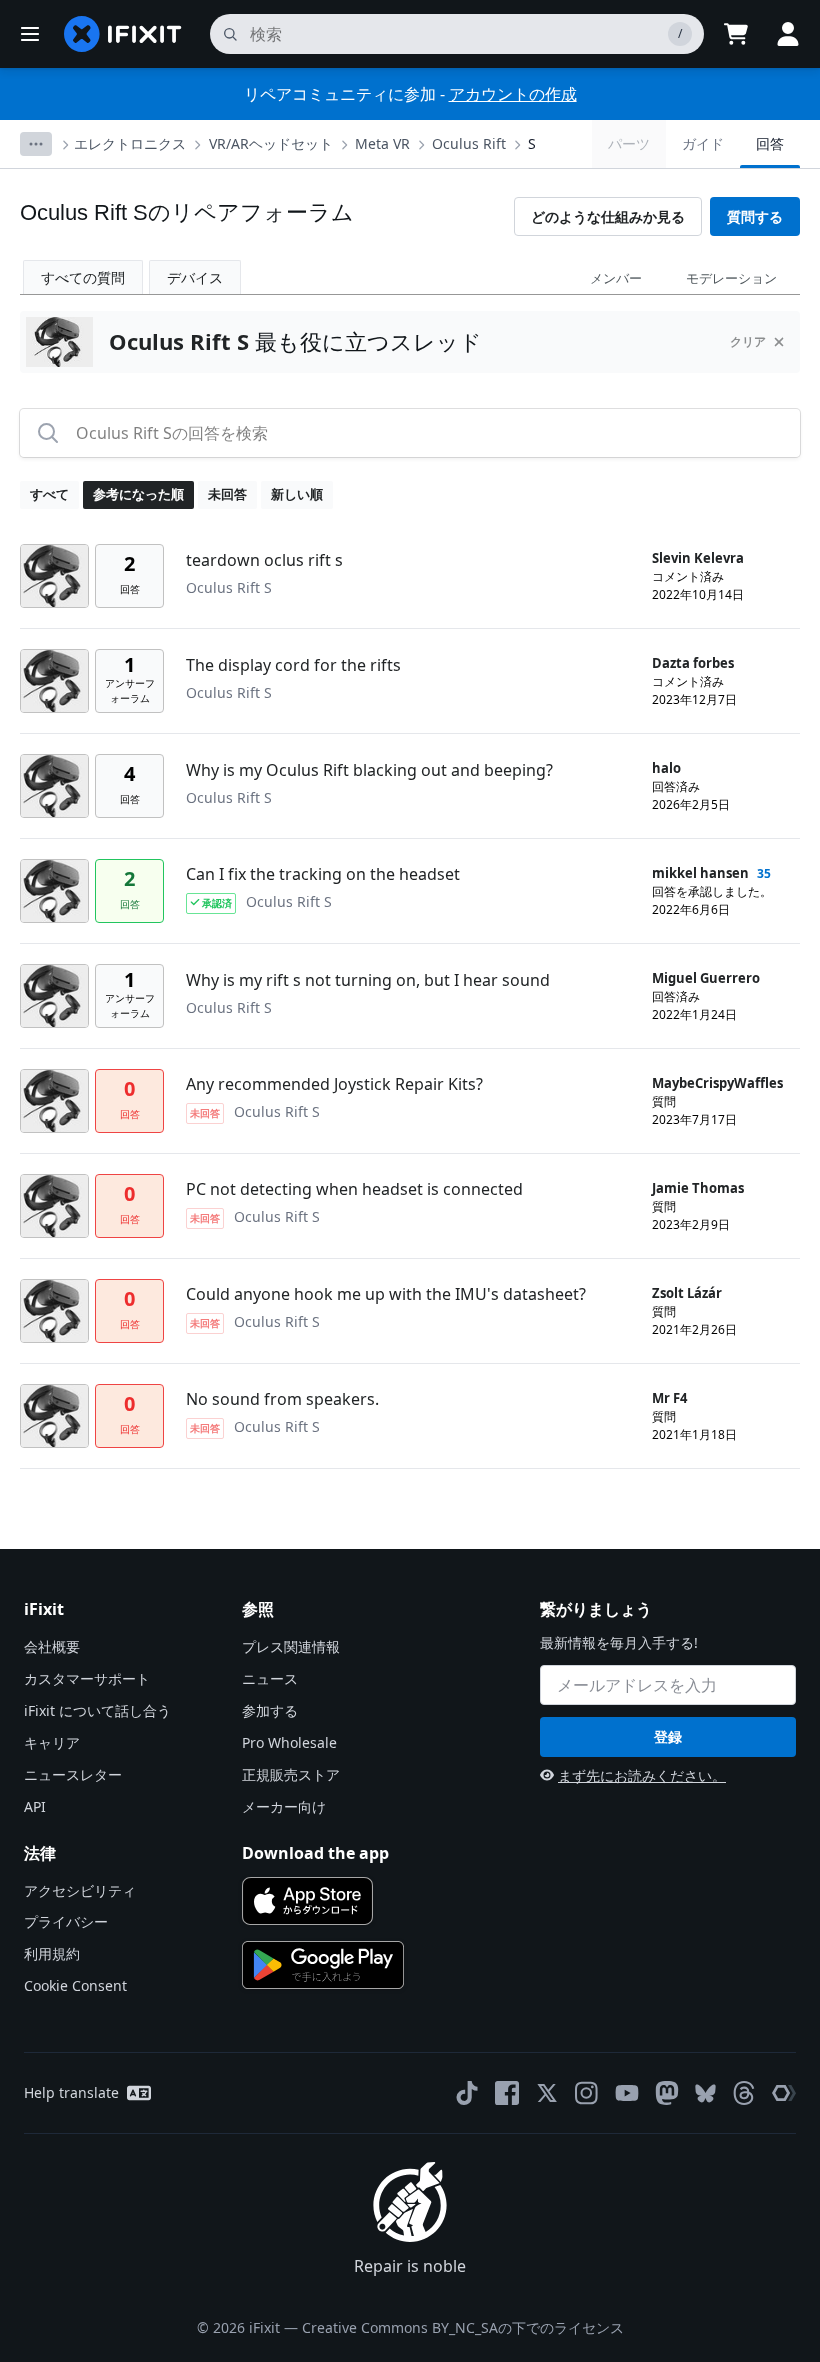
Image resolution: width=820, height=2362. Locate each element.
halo (666, 768)
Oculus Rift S (229, 587)
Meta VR (382, 143)
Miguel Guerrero (706, 978)
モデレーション (731, 278)
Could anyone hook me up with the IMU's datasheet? (386, 1294)
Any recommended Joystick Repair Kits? (334, 1084)
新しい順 (297, 494)
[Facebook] (507, 2093)
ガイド (703, 143)
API (35, 1806)
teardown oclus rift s (264, 560)
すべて (49, 494)
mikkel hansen (700, 873)
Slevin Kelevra (698, 558)
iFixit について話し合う (97, 1710)
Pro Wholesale (289, 1742)
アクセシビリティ (80, 1890)
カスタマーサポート (87, 1678)
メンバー (616, 278)
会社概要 (52, 1646)
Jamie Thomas (698, 1188)
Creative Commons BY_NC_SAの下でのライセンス (463, 2327)
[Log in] (788, 34)
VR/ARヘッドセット (271, 143)
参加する (270, 1710)
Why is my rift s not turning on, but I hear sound (368, 980)
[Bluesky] (705, 2093)
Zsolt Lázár (687, 1293)
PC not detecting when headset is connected (354, 1189)
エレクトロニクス (130, 143)
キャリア (52, 1742)
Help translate (71, 2092)
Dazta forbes (693, 663)
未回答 (227, 494)
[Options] (36, 144)
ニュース (270, 1678)
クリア (748, 341)
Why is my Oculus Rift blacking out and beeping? (369, 770)
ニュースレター (73, 1774)
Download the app (315, 1853)
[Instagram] (587, 2093)
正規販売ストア (291, 1774)
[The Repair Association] (784, 2093)
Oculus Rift (469, 143)
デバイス (195, 277)
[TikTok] (467, 2093)
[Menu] (30, 34)
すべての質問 (83, 277)
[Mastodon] (667, 2093)
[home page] (123, 34)
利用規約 (52, 1953)
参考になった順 (138, 494)
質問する (755, 216)
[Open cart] (736, 34)
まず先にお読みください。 (642, 1775)
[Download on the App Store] (307, 1901)
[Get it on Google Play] (323, 1965)
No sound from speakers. (282, 1399)
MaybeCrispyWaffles (717, 1083)
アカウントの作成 (513, 94)
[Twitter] (547, 2093)
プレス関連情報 (291, 1646)
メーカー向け (284, 1806)
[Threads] (744, 2093)
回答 (770, 143)
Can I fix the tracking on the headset (323, 874)
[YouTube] (627, 2093)
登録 (668, 1736)
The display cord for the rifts (293, 665)
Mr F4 (669, 1398)
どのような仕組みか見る (608, 216)
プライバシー (66, 1921)
